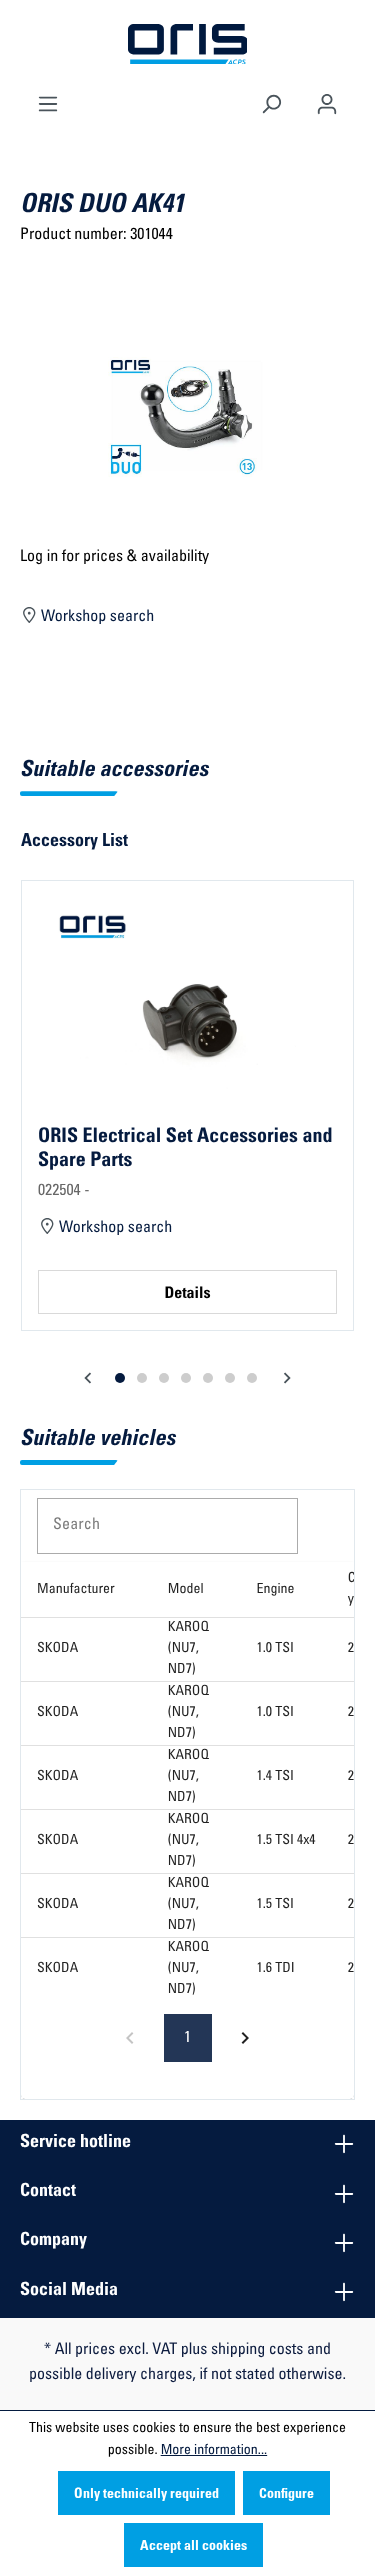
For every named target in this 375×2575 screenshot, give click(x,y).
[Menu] (48, 102)
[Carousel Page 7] (252, 1378)
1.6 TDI (276, 1969)
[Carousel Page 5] (208, 1378)
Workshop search (96, 618)
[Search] (271, 102)
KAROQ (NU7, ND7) (188, 1649)
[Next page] (245, 2038)
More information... (214, 2451)
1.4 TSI (275, 1777)
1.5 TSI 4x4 (286, 1841)
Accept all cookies (193, 2547)
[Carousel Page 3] (164, 1378)
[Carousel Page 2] (142, 1378)
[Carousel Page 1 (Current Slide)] (120, 1378)
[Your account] (327, 102)
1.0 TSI (275, 1649)
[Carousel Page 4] (186, 1378)
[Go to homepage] (188, 45)
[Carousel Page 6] (230, 1378)
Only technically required (146, 2495)
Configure (286, 2495)
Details (187, 1295)
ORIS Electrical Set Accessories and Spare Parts (185, 1149)
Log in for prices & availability (114, 558)
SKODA (57, 1649)
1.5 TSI (275, 1905)
